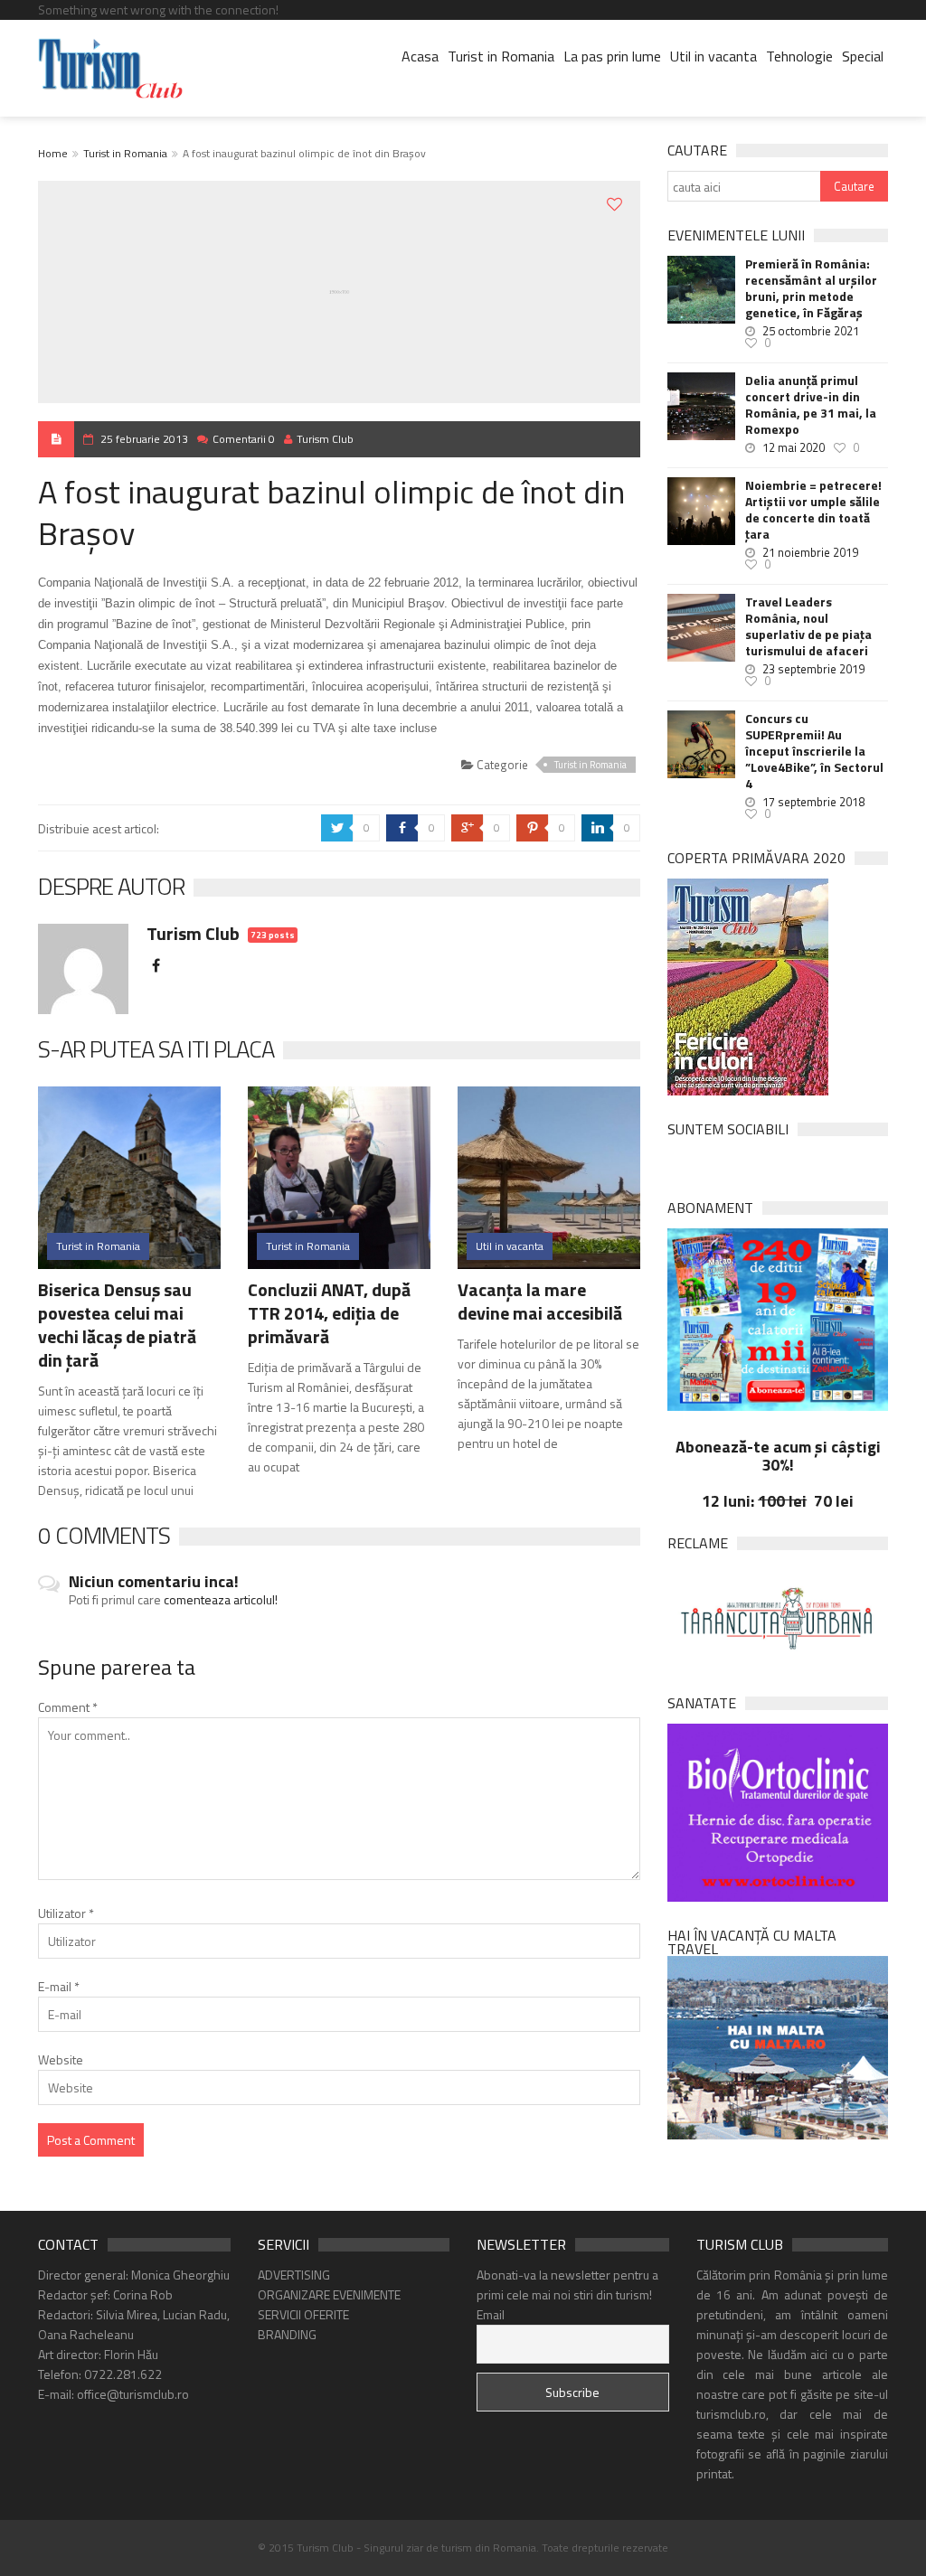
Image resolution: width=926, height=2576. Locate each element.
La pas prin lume (612, 56)
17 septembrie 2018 (813, 802)
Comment (68, 1707)
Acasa (420, 56)
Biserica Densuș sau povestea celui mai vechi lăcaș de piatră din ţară (117, 1325)
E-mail (59, 1986)
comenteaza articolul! (221, 1599)
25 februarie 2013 (144, 439)
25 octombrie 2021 (811, 331)
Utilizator (66, 1913)
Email (491, 2314)
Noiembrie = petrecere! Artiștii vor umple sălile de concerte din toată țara (813, 510)
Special (863, 56)
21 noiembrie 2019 (810, 552)
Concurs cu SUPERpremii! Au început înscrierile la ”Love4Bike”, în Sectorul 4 (814, 751)
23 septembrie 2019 (813, 669)
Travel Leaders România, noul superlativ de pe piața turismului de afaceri (808, 626)
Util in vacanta (713, 56)
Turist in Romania (501, 56)
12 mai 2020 (794, 447)
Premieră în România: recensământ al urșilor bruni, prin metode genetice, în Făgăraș (811, 288)
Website (61, 2059)
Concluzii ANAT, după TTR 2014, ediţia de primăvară (329, 1313)
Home (53, 153)
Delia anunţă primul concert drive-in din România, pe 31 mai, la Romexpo (811, 405)
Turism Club (325, 439)
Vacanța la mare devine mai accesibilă (540, 1301)
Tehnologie (799, 56)
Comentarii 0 (244, 439)
